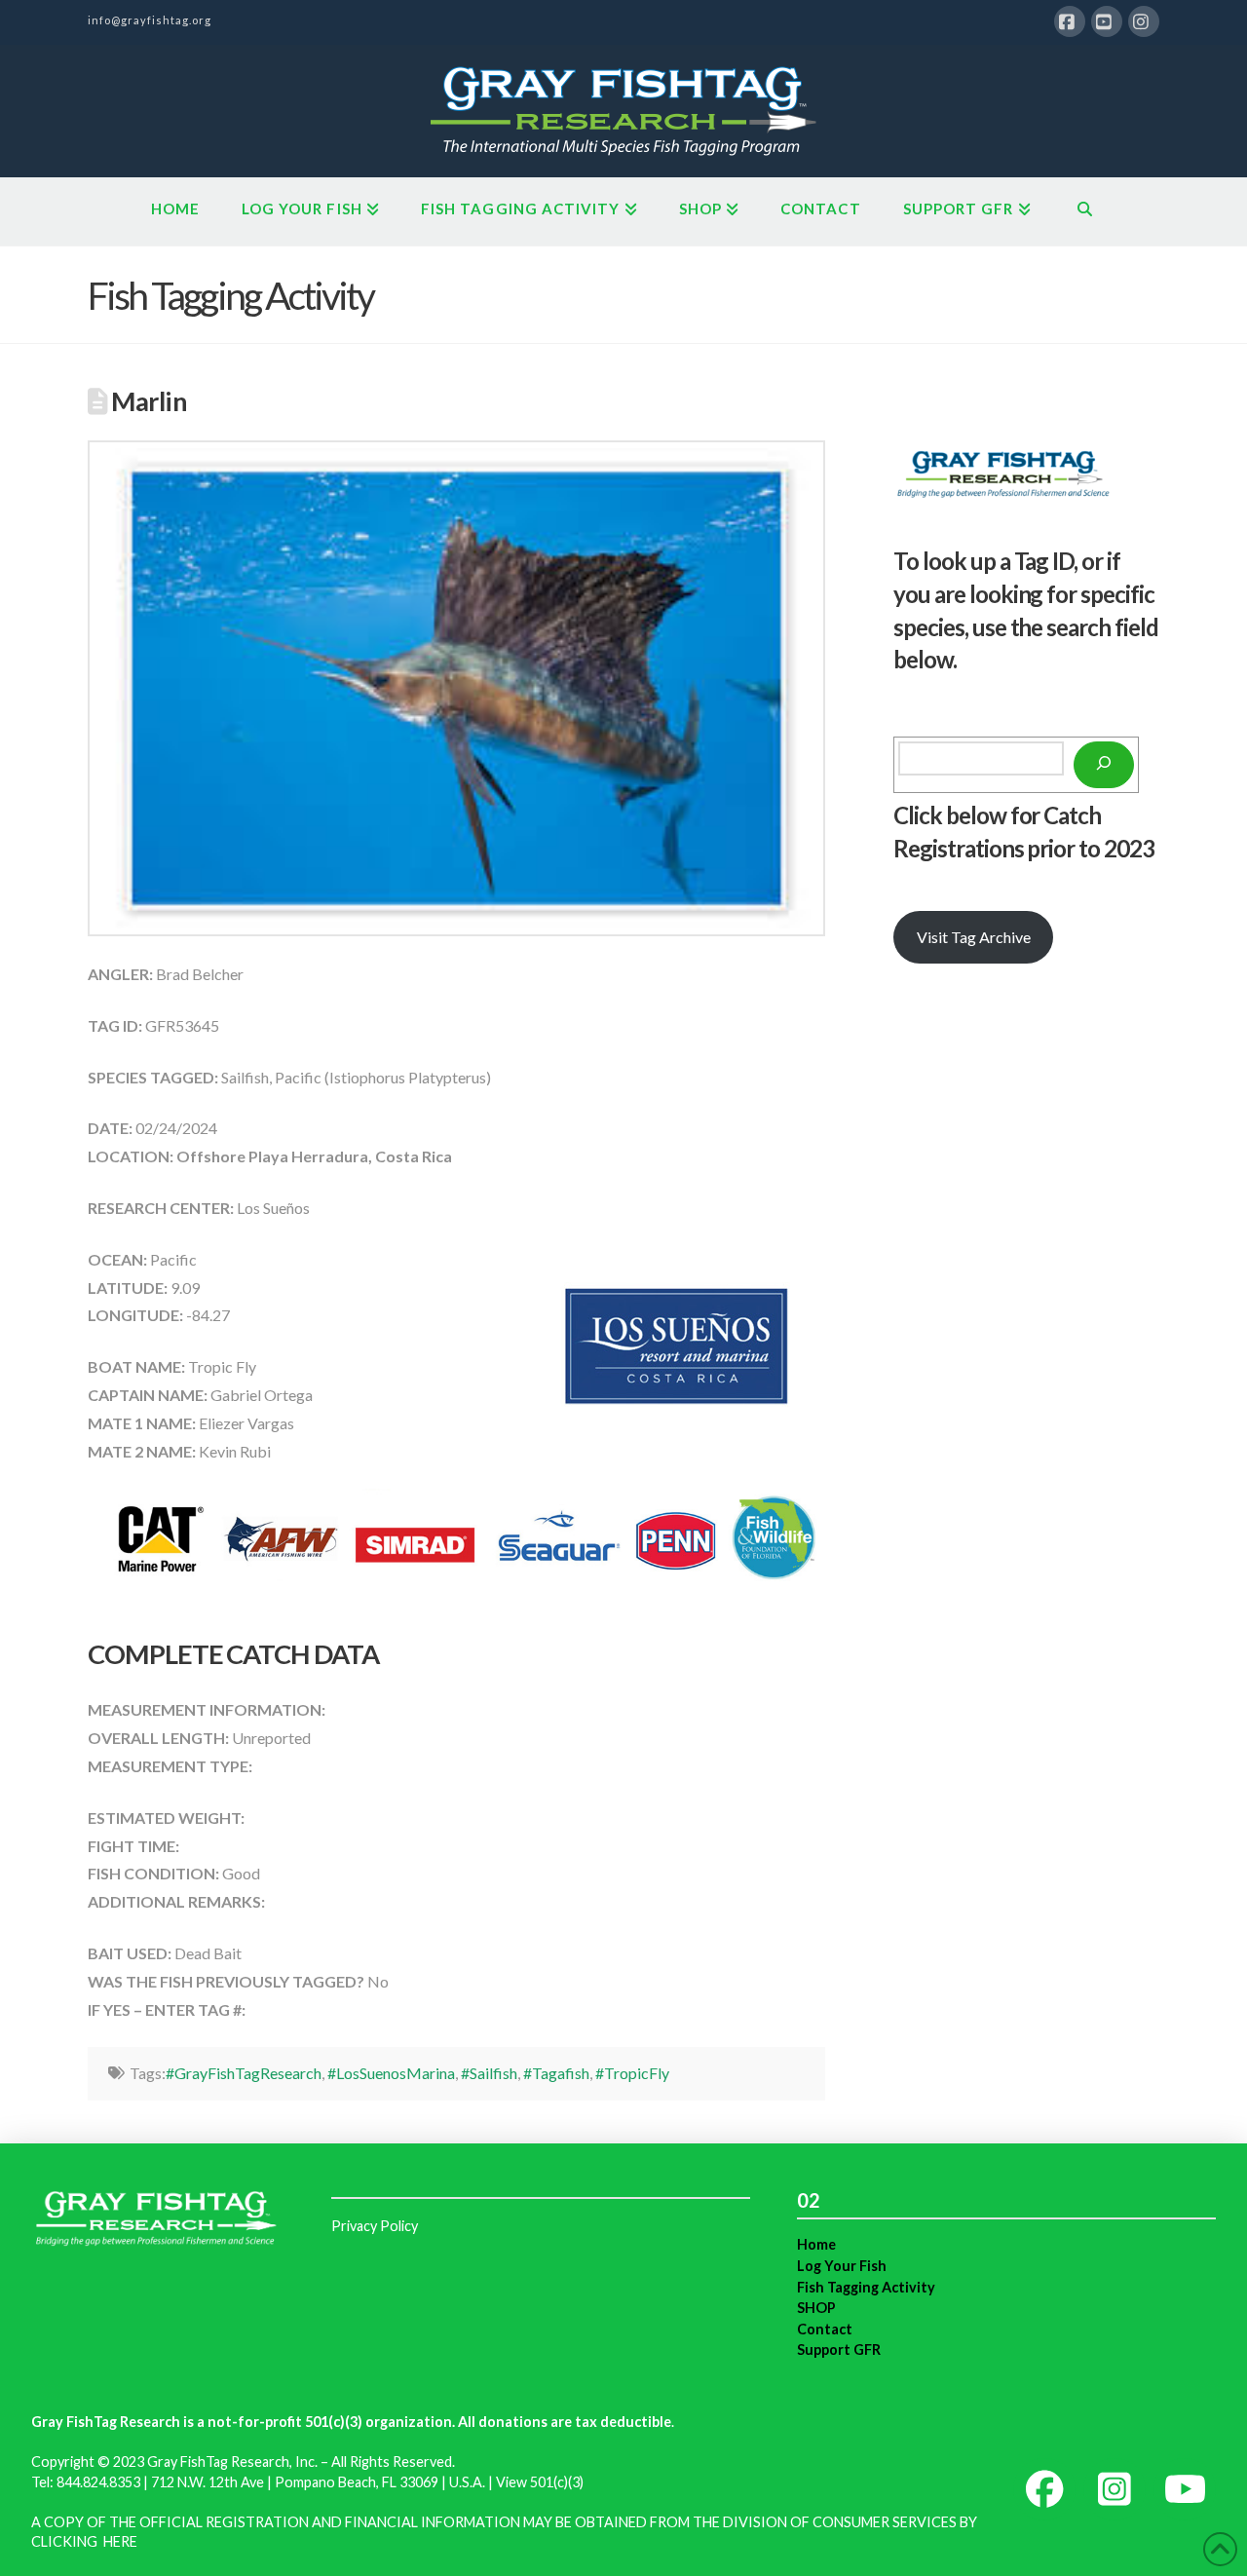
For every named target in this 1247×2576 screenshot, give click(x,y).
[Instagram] (1144, 21)
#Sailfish (489, 2073)
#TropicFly (632, 2073)
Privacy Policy (375, 2226)
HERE (120, 2541)
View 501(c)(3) (540, 2482)
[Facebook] (1070, 21)
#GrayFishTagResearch (244, 2073)
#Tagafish (556, 2073)
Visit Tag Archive (974, 937)
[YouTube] (1107, 21)
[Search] (1104, 765)
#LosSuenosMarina (391, 2073)
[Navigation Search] (1085, 211)
